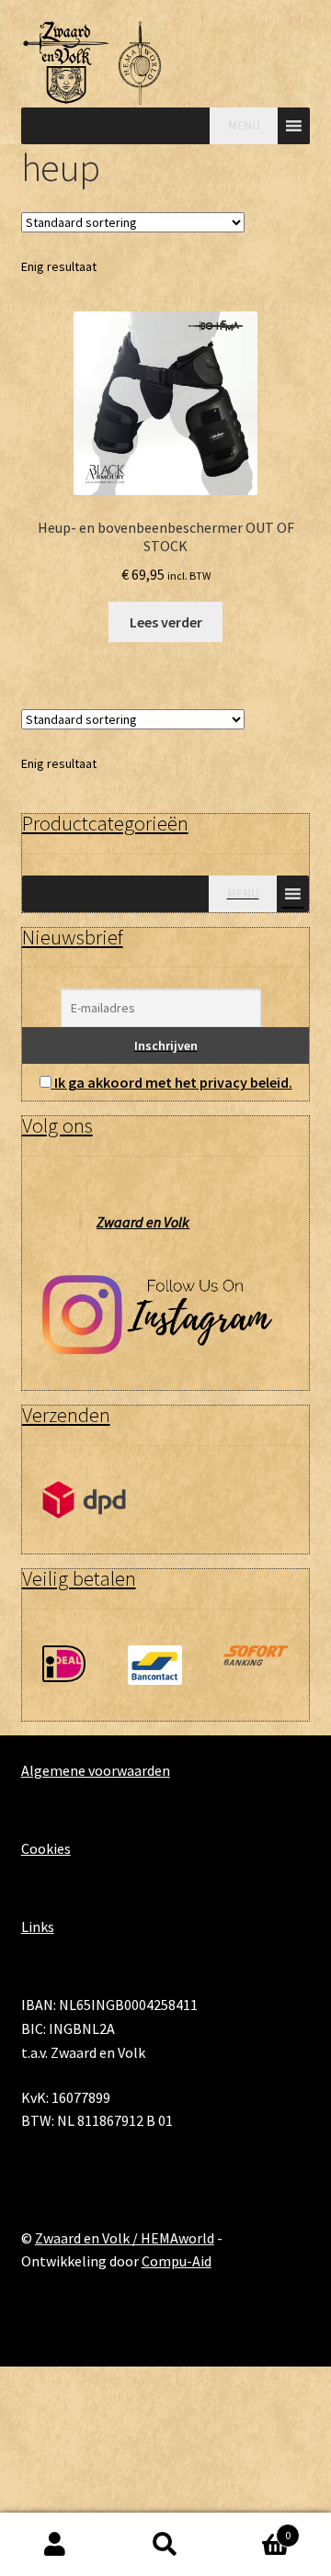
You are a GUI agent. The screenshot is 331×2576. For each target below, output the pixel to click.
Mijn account (55, 2545)
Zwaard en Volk (143, 1222)
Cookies (46, 1848)
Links (38, 1926)
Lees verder (166, 622)
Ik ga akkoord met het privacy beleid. (173, 1082)
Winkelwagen (256, 2529)
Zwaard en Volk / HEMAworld (125, 2238)
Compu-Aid (177, 2261)
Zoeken (165, 2545)
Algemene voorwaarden (96, 1770)
